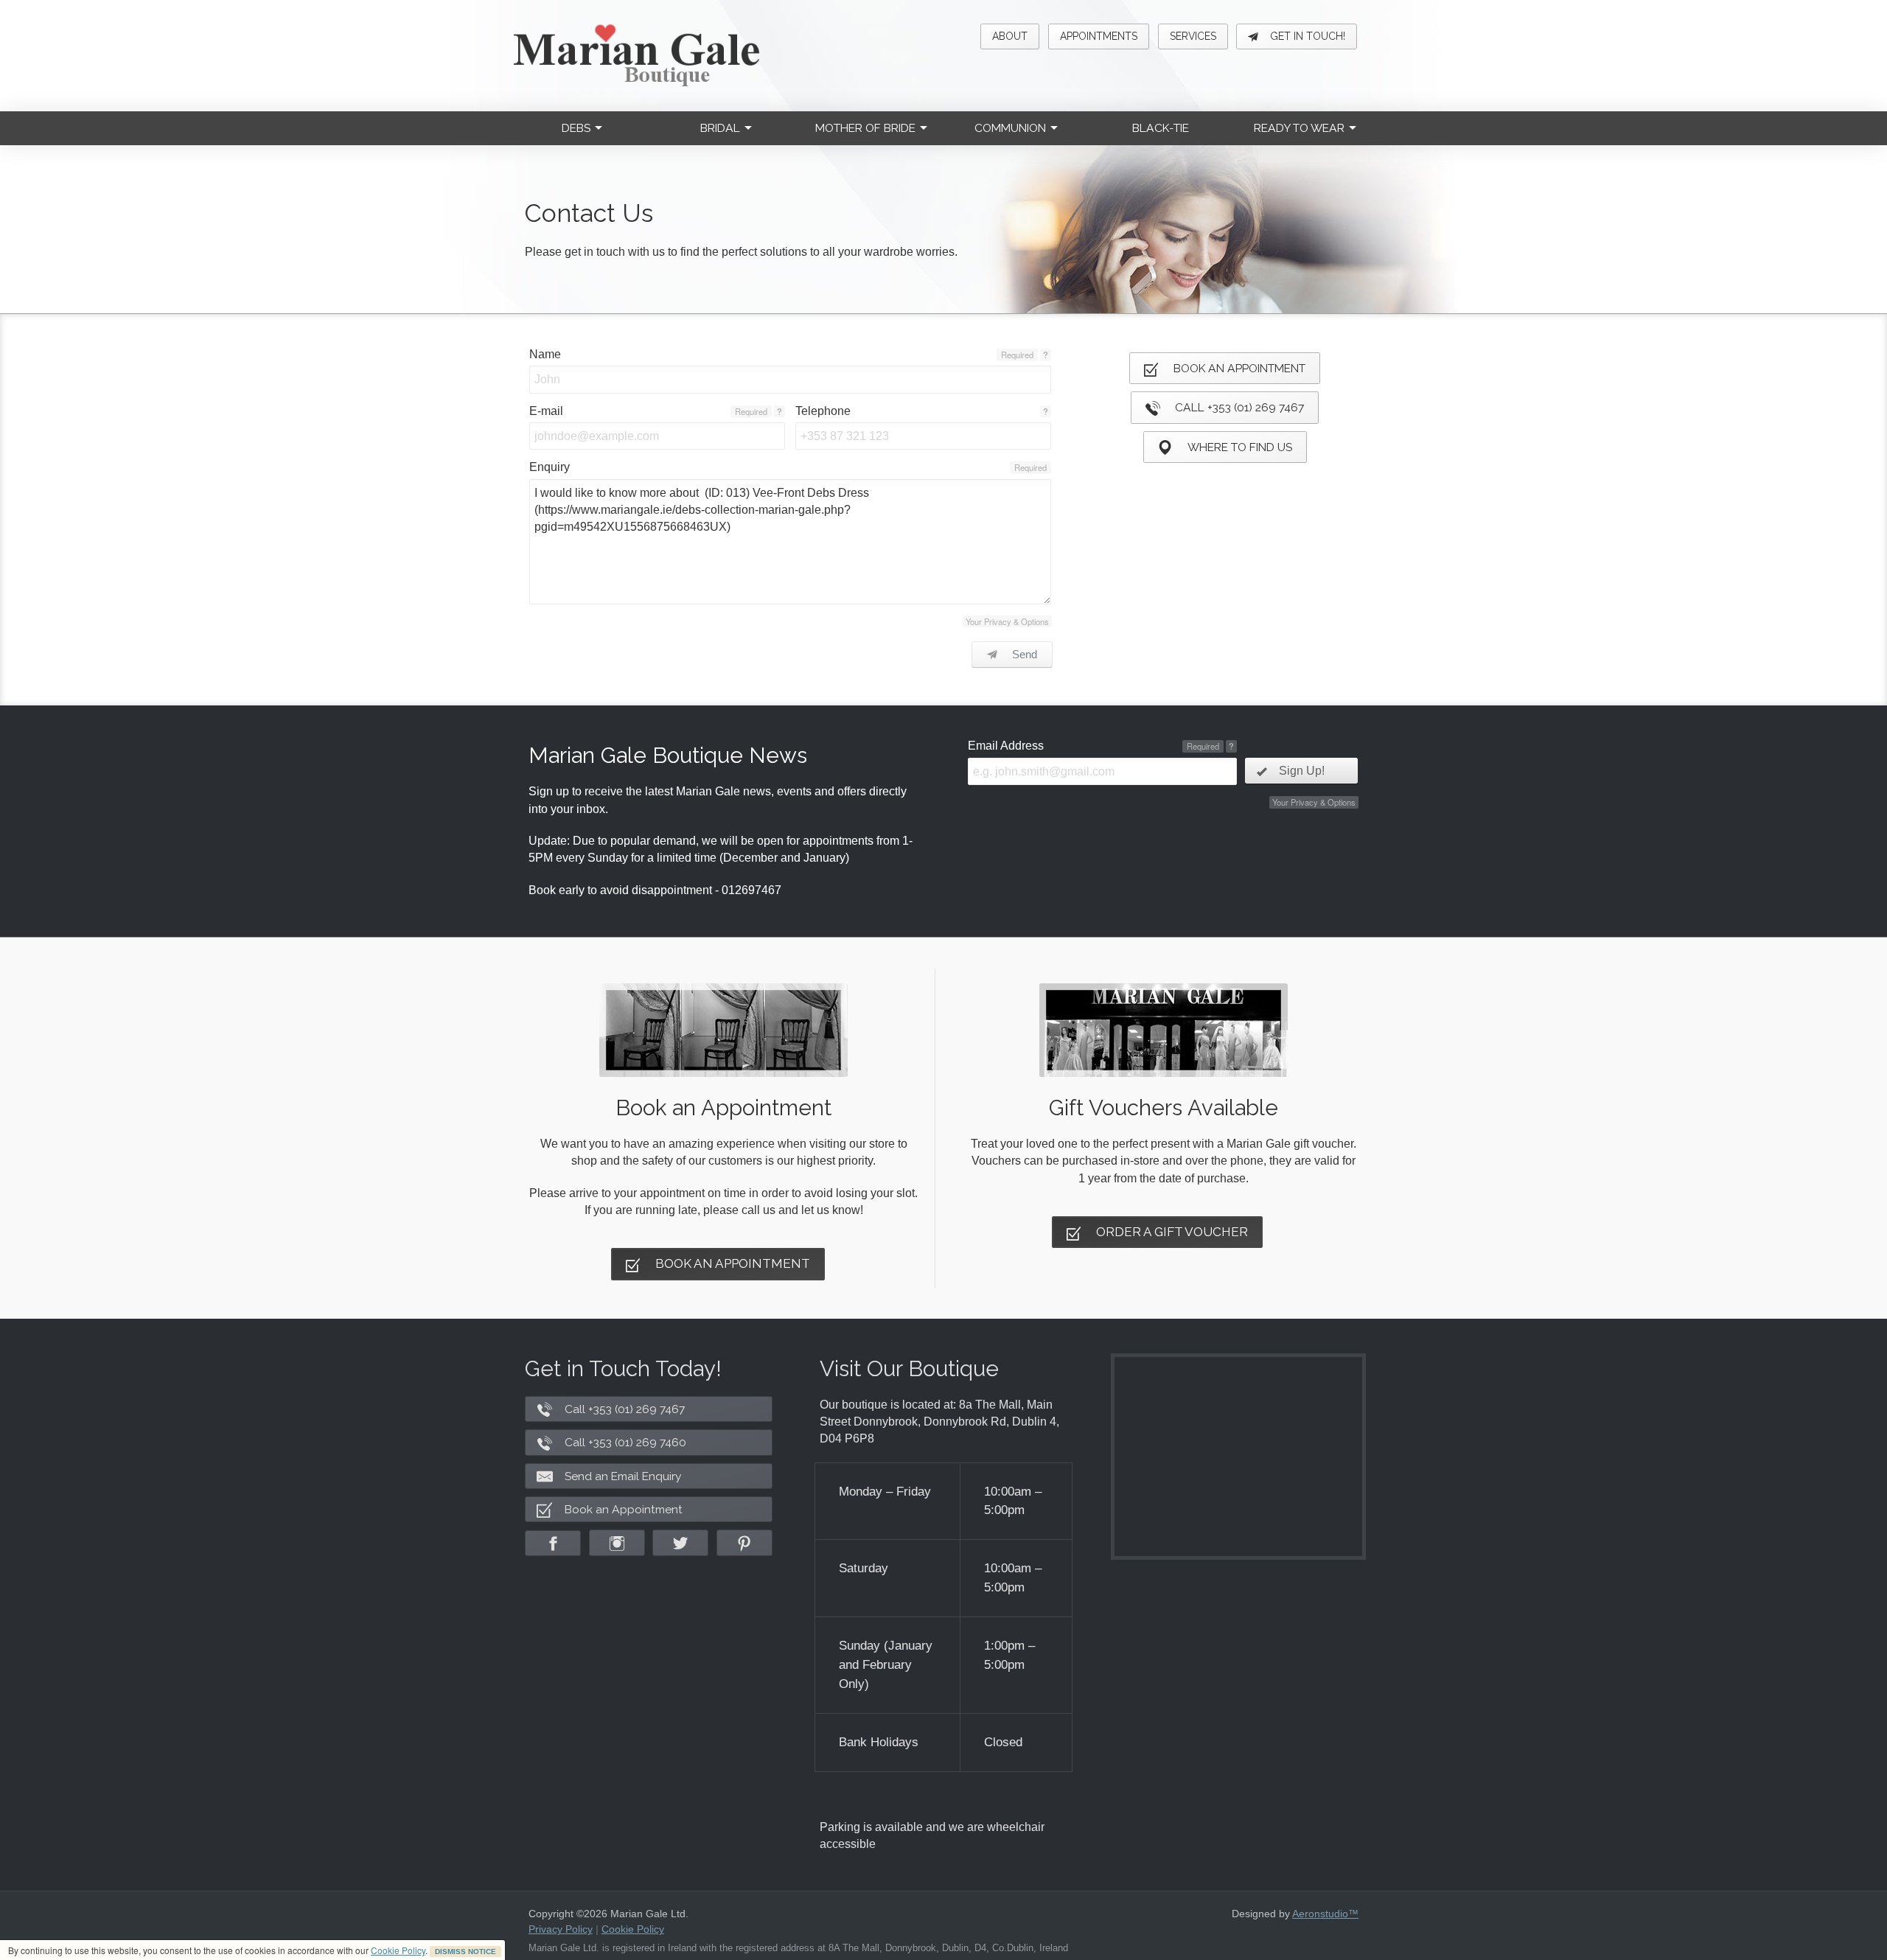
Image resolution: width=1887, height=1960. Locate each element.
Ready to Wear (1299, 128)
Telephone (823, 411)
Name (545, 354)
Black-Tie (1161, 128)
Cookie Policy (398, 1950)
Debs (576, 128)
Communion (1010, 128)
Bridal (720, 128)
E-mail (546, 411)
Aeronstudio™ (1325, 1914)
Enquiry (550, 467)
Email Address (1006, 746)
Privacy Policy (561, 1929)
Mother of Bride (865, 128)
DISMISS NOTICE (465, 1952)
